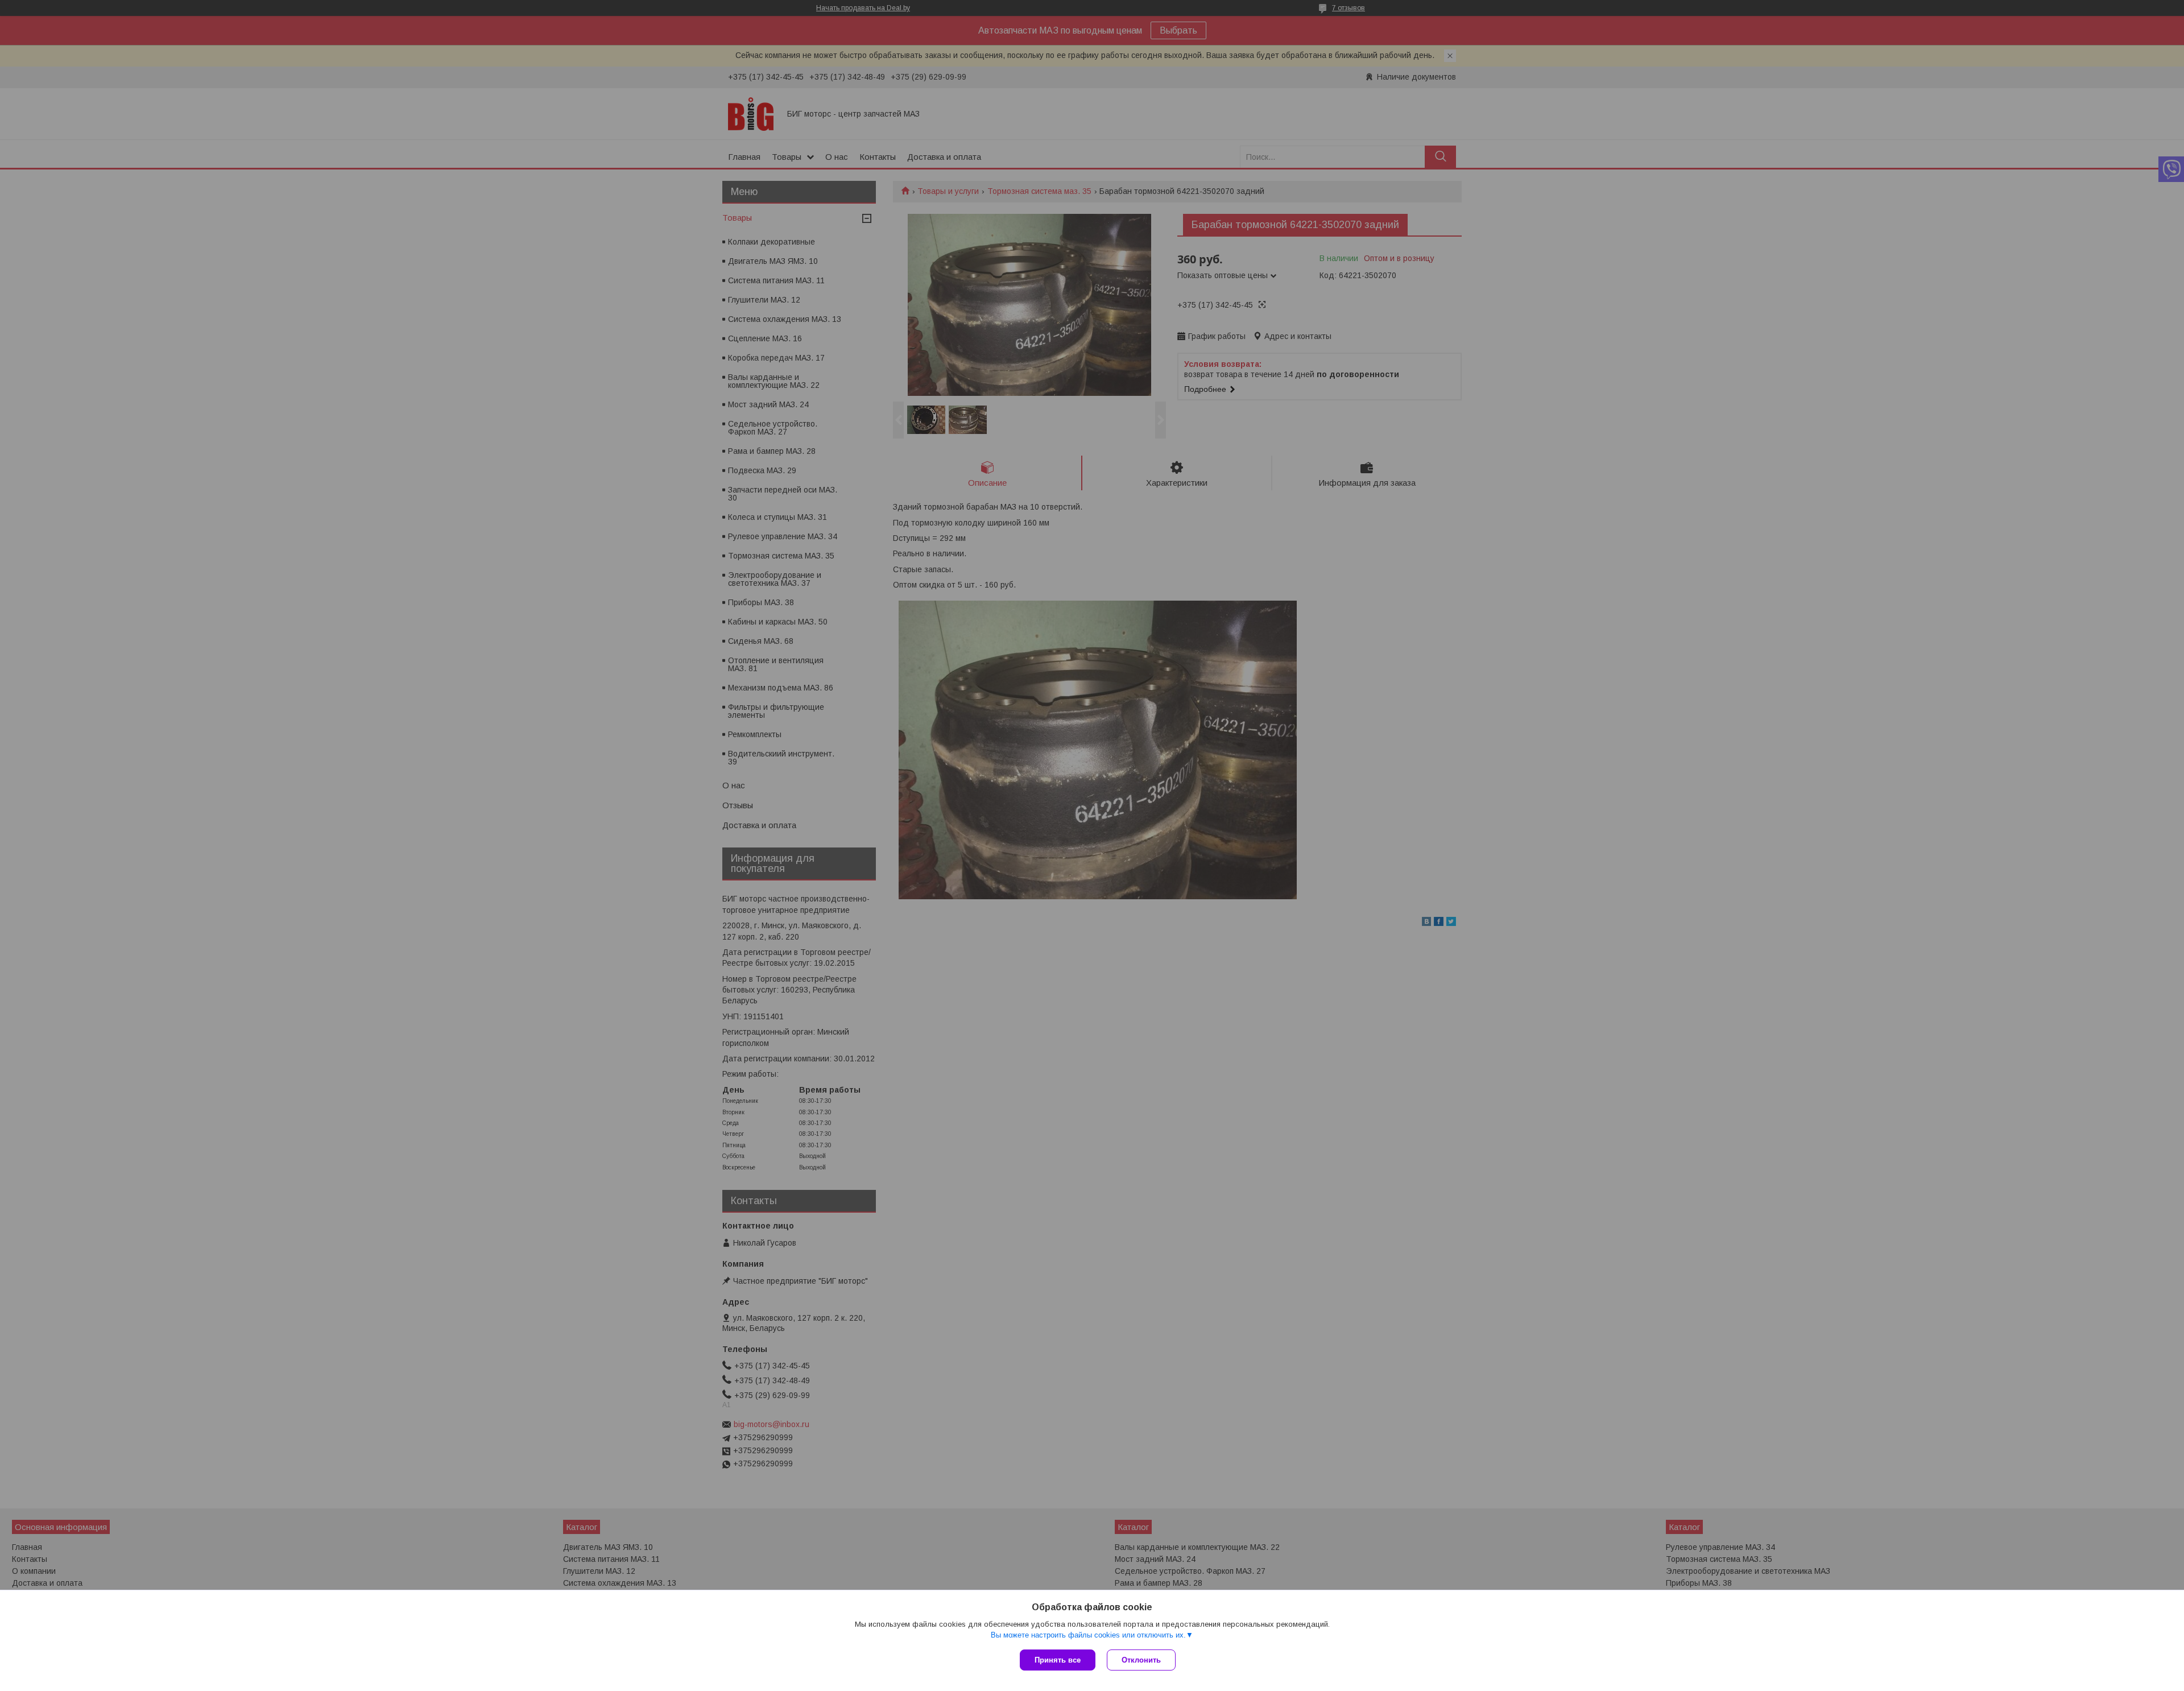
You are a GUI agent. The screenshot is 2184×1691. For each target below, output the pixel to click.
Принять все (1058, 1660)
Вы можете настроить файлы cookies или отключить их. (1088, 1635)
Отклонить (1141, 1660)
